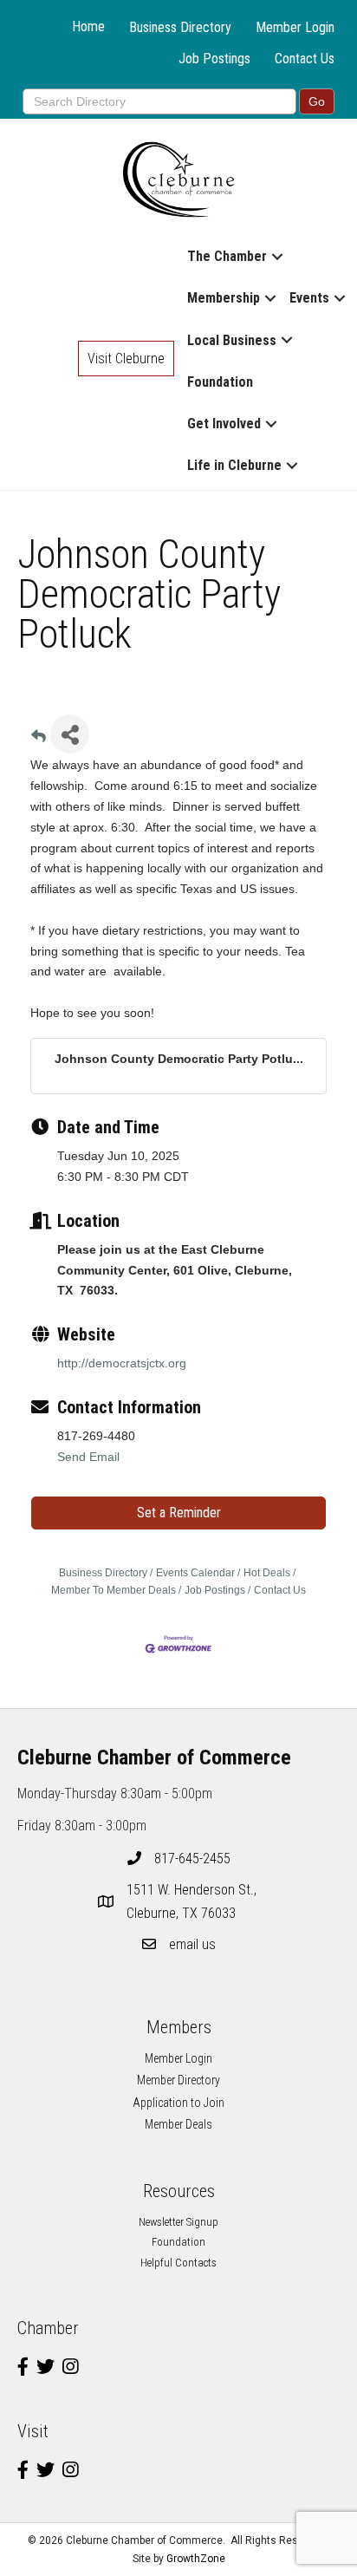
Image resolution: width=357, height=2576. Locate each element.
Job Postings (214, 59)
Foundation (220, 382)
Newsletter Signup (178, 2222)
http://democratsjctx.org (122, 1363)
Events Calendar (195, 1573)
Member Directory (178, 2080)
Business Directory (180, 27)
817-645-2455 (192, 1859)
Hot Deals (267, 1573)
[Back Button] (39, 739)
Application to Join (178, 2103)
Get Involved (224, 424)
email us (192, 1944)
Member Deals (178, 2124)
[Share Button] (70, 734)
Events (309, 298)
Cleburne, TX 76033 (193, 1901)
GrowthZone (196, 2559)
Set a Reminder (179, 1513)
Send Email (88, 1457)
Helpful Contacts (178, 2263)
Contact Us (305, 59)
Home (88, 26)
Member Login (295, 27)
